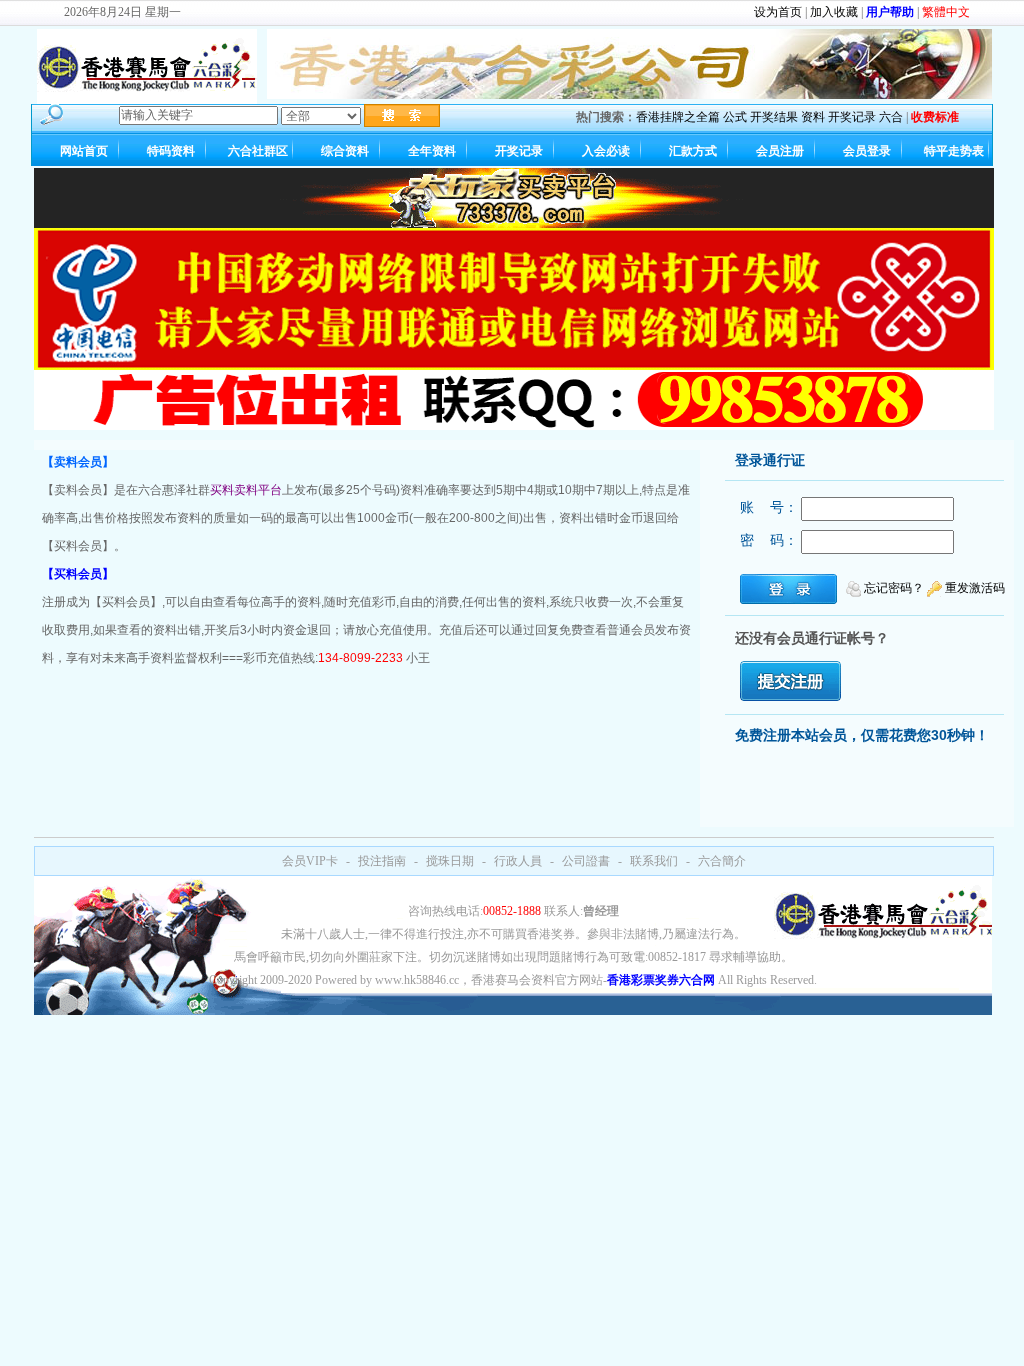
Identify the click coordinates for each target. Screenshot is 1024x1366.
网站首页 (84, 151)
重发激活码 (975, 588)
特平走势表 (954, 151)
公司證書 (586, 861)
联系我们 (654, 861)
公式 (735, 117)
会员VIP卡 (310, 861)
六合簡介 (722, 861)
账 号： (769, 507)
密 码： (769, 540)
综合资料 (345, 151)
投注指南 (382, 861)
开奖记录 (852, 117)
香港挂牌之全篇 (678, 117)
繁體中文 (946, 12)
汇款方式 (693, 151)
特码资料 (171, 151)
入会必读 (606, 151)
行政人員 (518, 861)
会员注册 (780, 151)
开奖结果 (774, 117)
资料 (813, 117)
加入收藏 (834, 12)
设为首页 (778, 12)
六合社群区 (258, 151)
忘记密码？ (894, 588)
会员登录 (867, 151)
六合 (891, 117)
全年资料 (432, 151)
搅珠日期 (450, 861)
